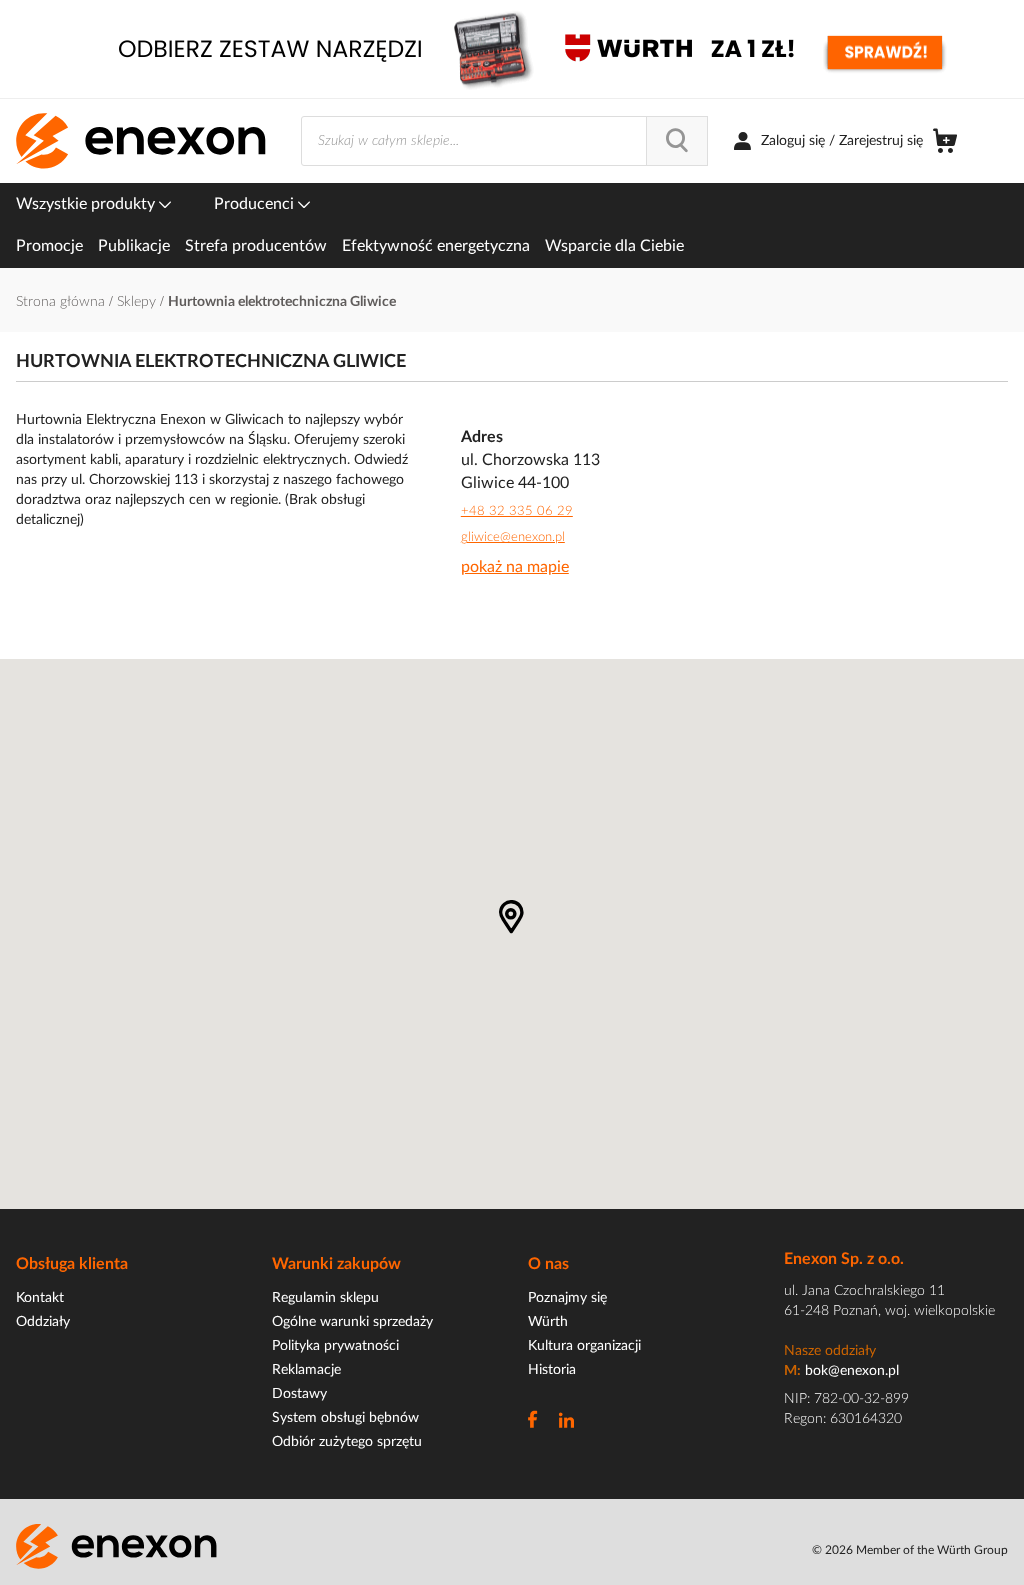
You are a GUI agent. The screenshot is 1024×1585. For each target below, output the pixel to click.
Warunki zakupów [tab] (336, 1264)
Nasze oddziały (830, 1351)
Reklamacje (306, 1370)
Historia (552, 1370)
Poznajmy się (567, 1298)
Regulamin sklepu (325, 1298)
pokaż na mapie (515, 567)
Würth (548, 1322)
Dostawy (299, 1394)
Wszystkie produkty (87, 204)
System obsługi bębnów (345, 1418)
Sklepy (138, 302)
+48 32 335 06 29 (517, 511)
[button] (511, 917)
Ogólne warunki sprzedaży (352, 1322)
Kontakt (40, 1298)
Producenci (256, 204)
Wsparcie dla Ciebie (614, 246)
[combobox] (504, 141)
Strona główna (62, 302)
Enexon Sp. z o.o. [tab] (844, 1259)
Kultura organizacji (584, 1346)
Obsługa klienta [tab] (72, 1264)
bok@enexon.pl (852, 1371)
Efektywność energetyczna (436, 246)
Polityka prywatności (335, 1346)
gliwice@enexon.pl (513, 537)
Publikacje (134, 246)
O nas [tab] (548, 1264)
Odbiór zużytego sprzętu (347, 1442)
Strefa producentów (256, 246)
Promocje (49, 246)
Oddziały (43, 1322)
